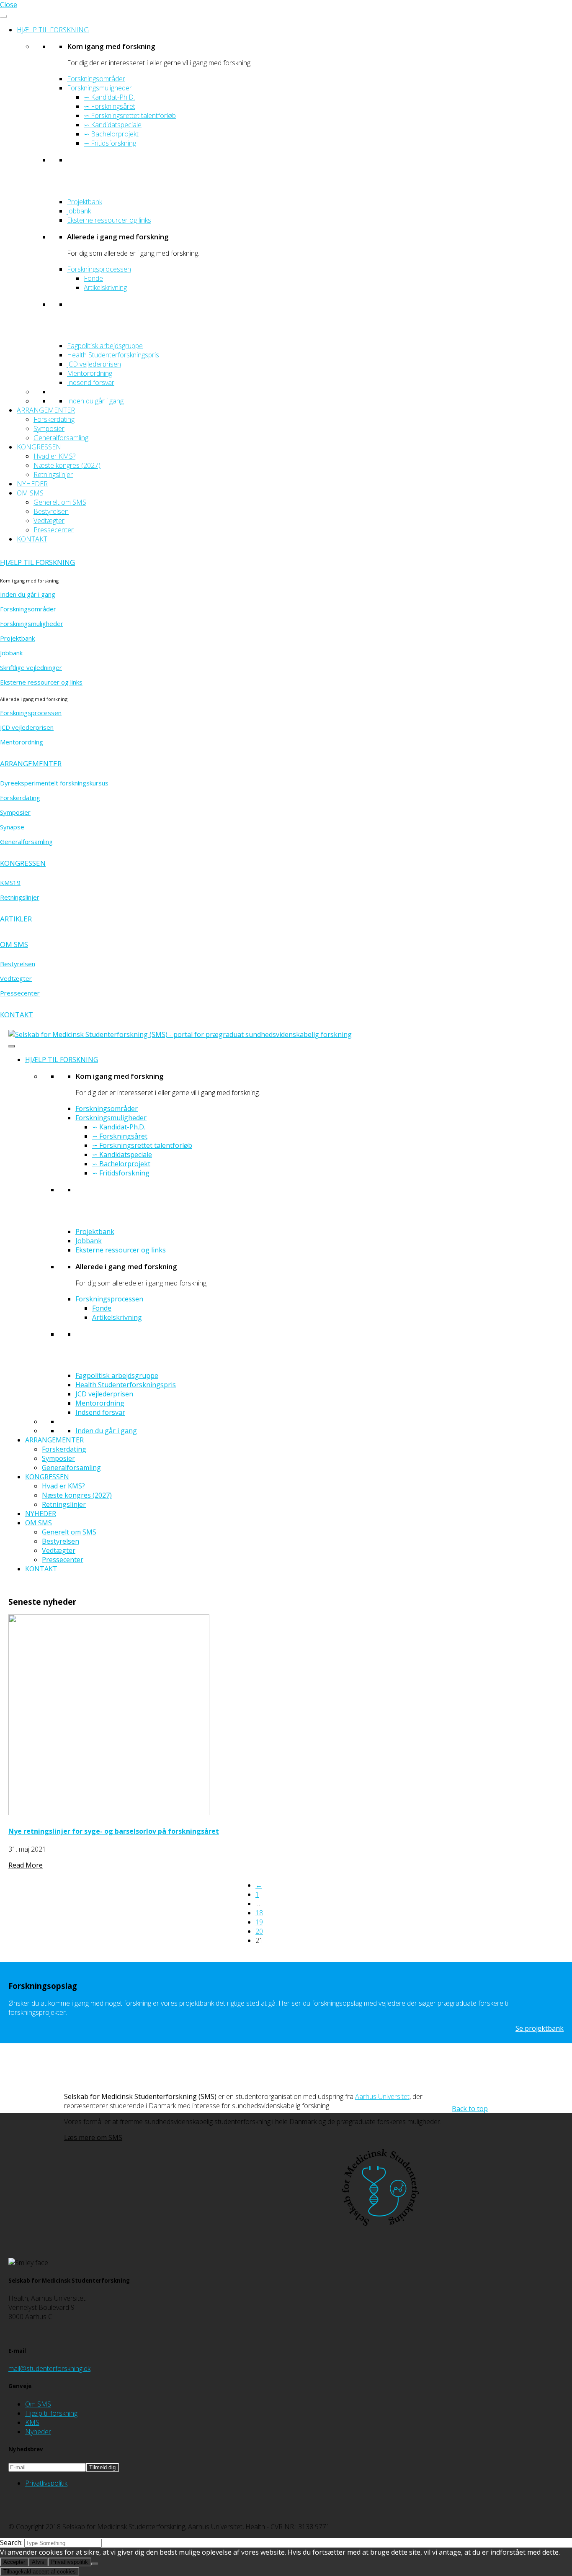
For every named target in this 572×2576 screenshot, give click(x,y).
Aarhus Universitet (382, 2096)
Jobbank (79, 211)
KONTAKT (32, 539)
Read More (26, 1865)
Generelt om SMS (60, 502)
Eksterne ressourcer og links (109, 220)
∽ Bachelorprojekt (111, 134)
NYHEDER (32, 484)
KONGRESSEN (39, 447)
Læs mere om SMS (93, 2137)
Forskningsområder (96, 79)
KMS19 (10, 883)
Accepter (14, 2562)
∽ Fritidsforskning (110, 143)
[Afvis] (95, 2564)
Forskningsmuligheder (99, 88)
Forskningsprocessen (99, 269)
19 (259, 1922)
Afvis (38, 2562)
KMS (32, 2422)
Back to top (470, 2109)
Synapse (12, 827)
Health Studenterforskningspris (113, 355)
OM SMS (30, 493)
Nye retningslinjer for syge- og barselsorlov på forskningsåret (114, 1831)
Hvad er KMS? (54, 456)
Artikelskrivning (105, 287)
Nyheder (38, 2432)
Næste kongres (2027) (67, 465)
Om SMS (38, 2404)
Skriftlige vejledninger (31, 667)
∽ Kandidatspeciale (113, 125)
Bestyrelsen (51, 511)
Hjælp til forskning (51, 2413)
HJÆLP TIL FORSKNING (53, 30)
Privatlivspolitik (46, 2483)
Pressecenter (54, 530)
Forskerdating (54, 419)
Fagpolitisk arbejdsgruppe (105, 346)
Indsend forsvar (91, 382)
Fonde (93, 278)
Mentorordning (90, 373)
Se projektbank (540, 2028)
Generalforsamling (61, 438)
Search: (12, 2543)
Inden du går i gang (95, 401)
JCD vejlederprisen (94, 364)
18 (259, 1913)
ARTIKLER (16, 919)
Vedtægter (49, 521)
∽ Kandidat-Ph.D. (109, 97)
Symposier (49, 428)
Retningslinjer (53, 475)
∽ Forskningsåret (110, 106)
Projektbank (85, 202)
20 (259, 1931)
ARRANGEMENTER (46, 410)
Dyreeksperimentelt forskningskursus (54, 783)
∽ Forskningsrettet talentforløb (130, 115)
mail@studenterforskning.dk (49, 2368)
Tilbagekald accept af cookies (40, 2572)
